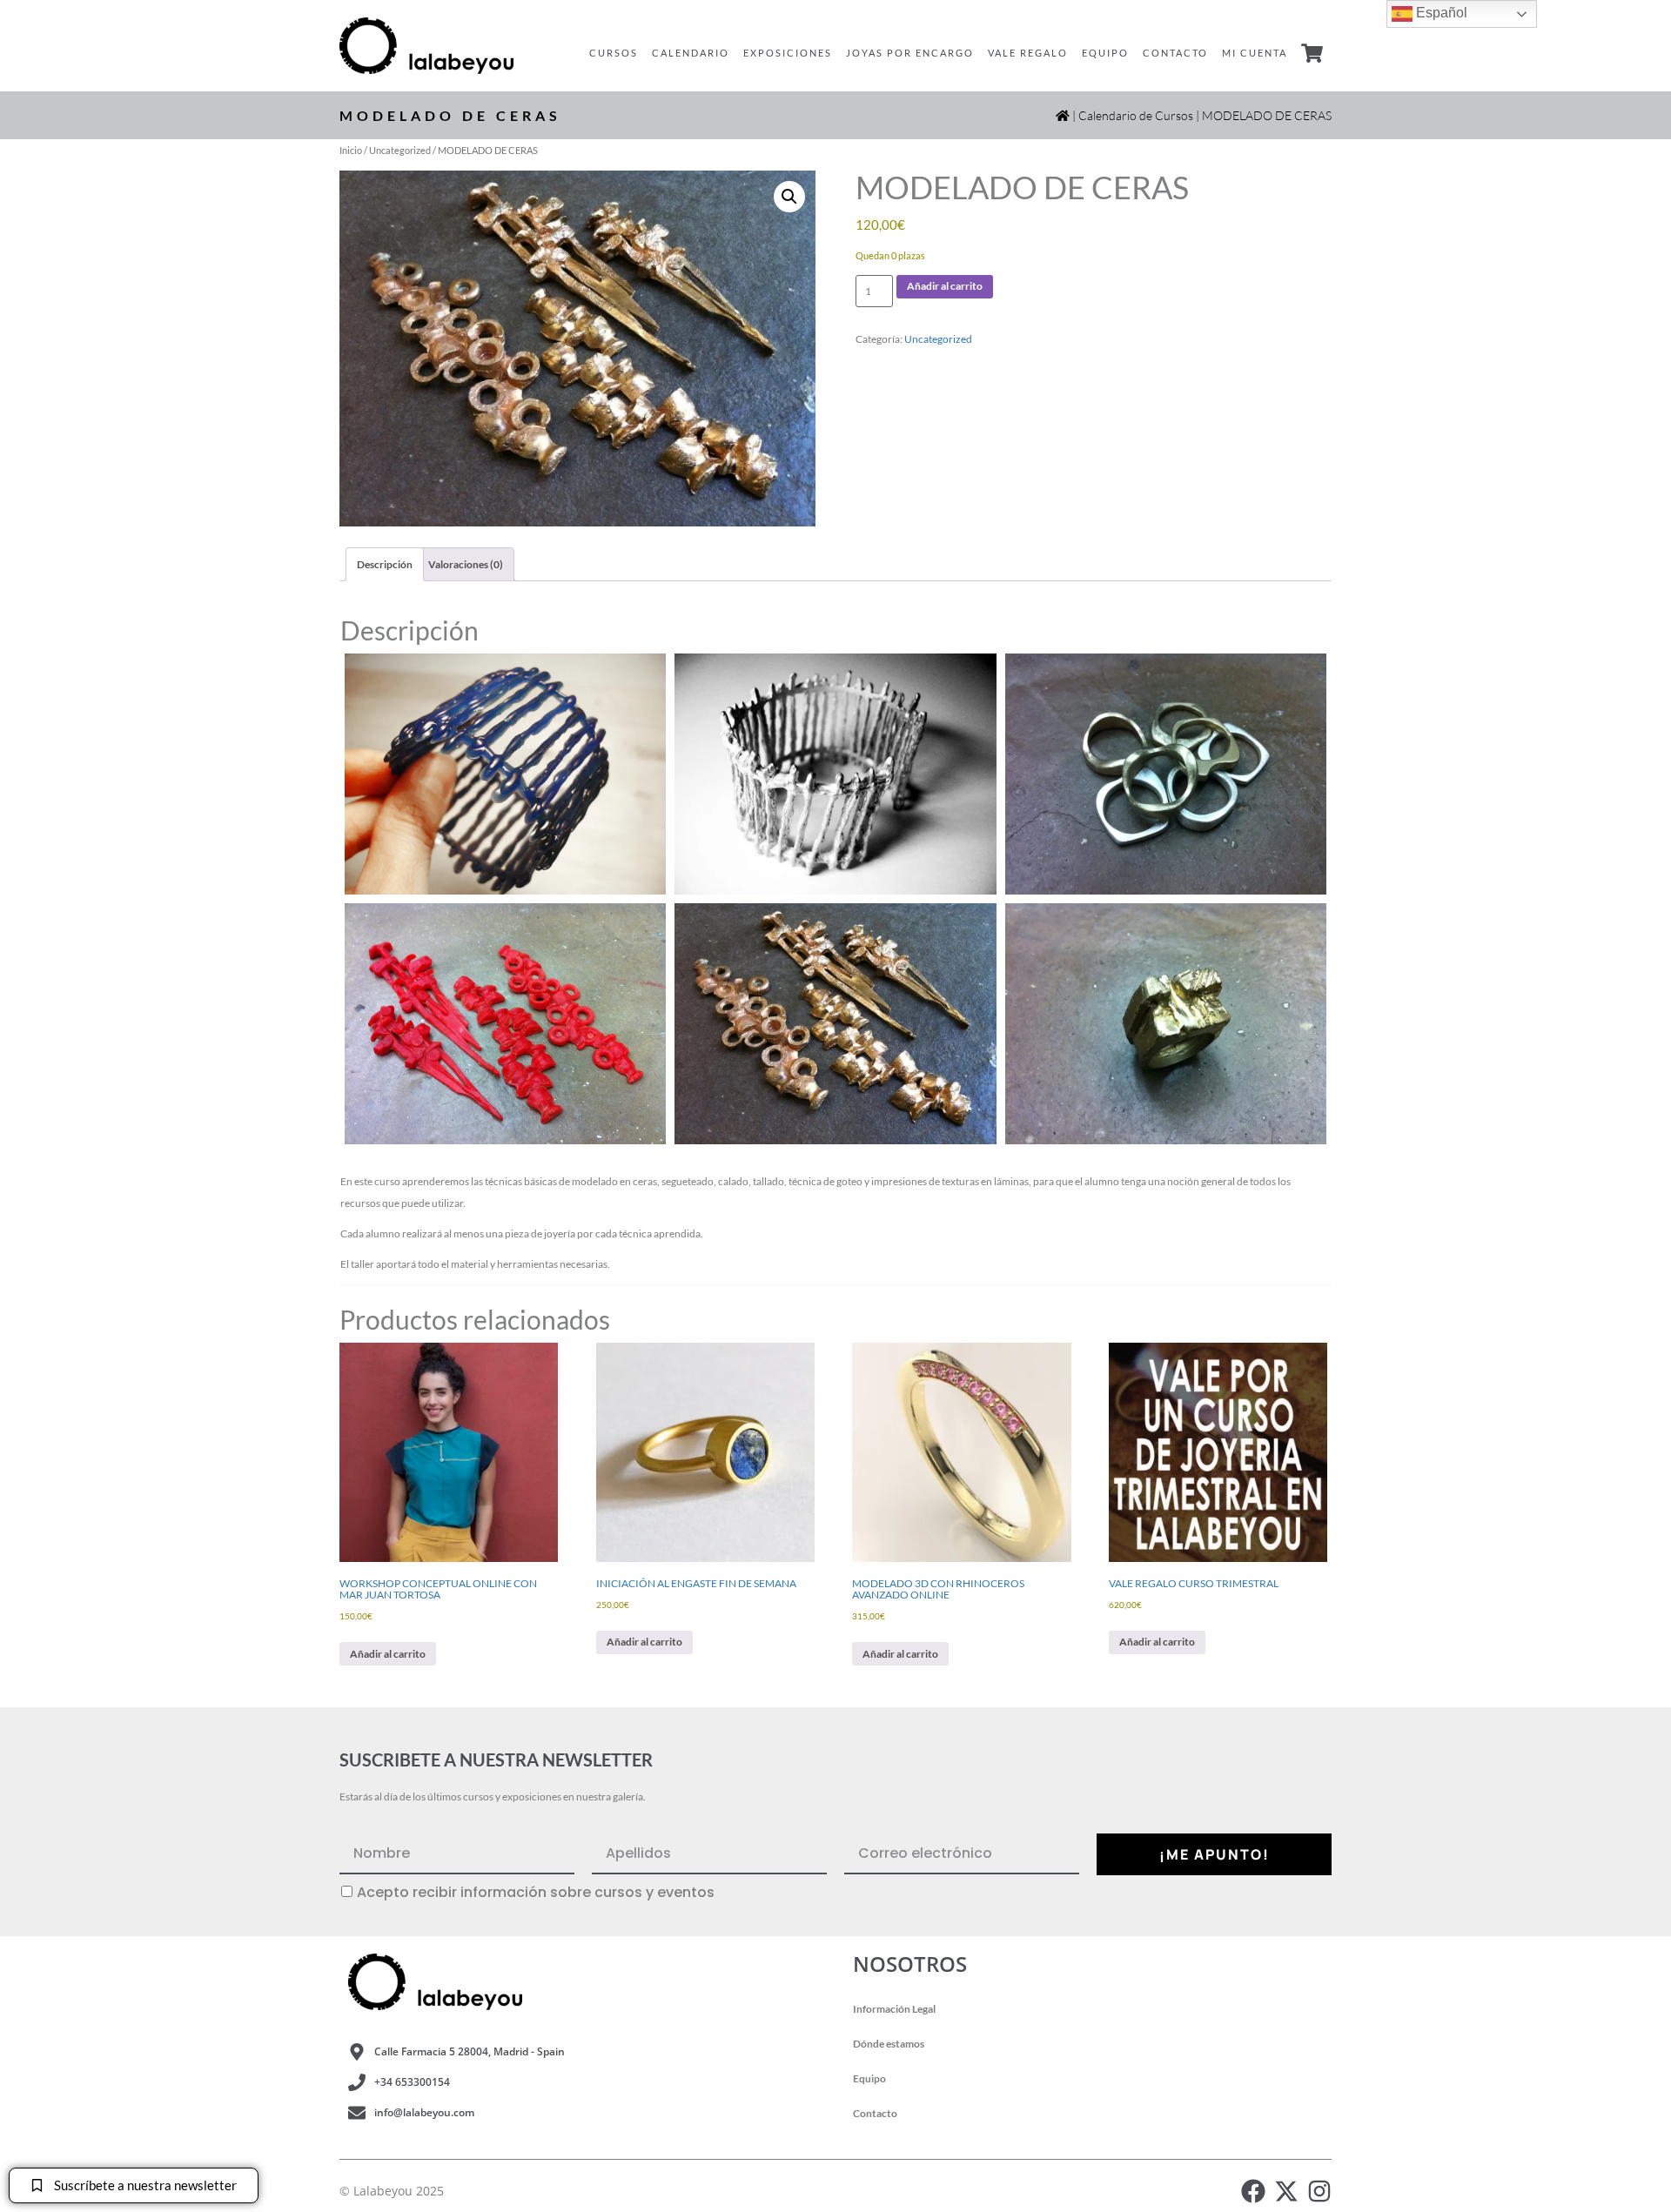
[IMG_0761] (835, 1024)
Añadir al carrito (945, 286)
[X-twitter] (1286, 2191)
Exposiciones (788, 53)
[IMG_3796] (1166, 774)
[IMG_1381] (1166, 1024)
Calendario (691, 53)
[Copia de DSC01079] (835, 774)
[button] (789, 197)
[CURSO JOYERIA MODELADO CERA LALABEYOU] (505, 774)
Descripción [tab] (385, 564)
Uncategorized (400, 150)
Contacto (1175, 53)
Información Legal (894, 2009)
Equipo (1105, 53)
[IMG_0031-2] (505, 1024)
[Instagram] (1319, 2191)
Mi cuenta (1255, 53)
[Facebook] (1253, 2191)
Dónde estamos (889, 2044)
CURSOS (614, 53)
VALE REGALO (1028, 53)
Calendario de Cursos (1136, 115)
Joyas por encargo (910, 53)
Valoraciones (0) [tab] (466, 564)
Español (1440, 13)
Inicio (351, 150)
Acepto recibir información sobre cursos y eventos (536, 1893)
